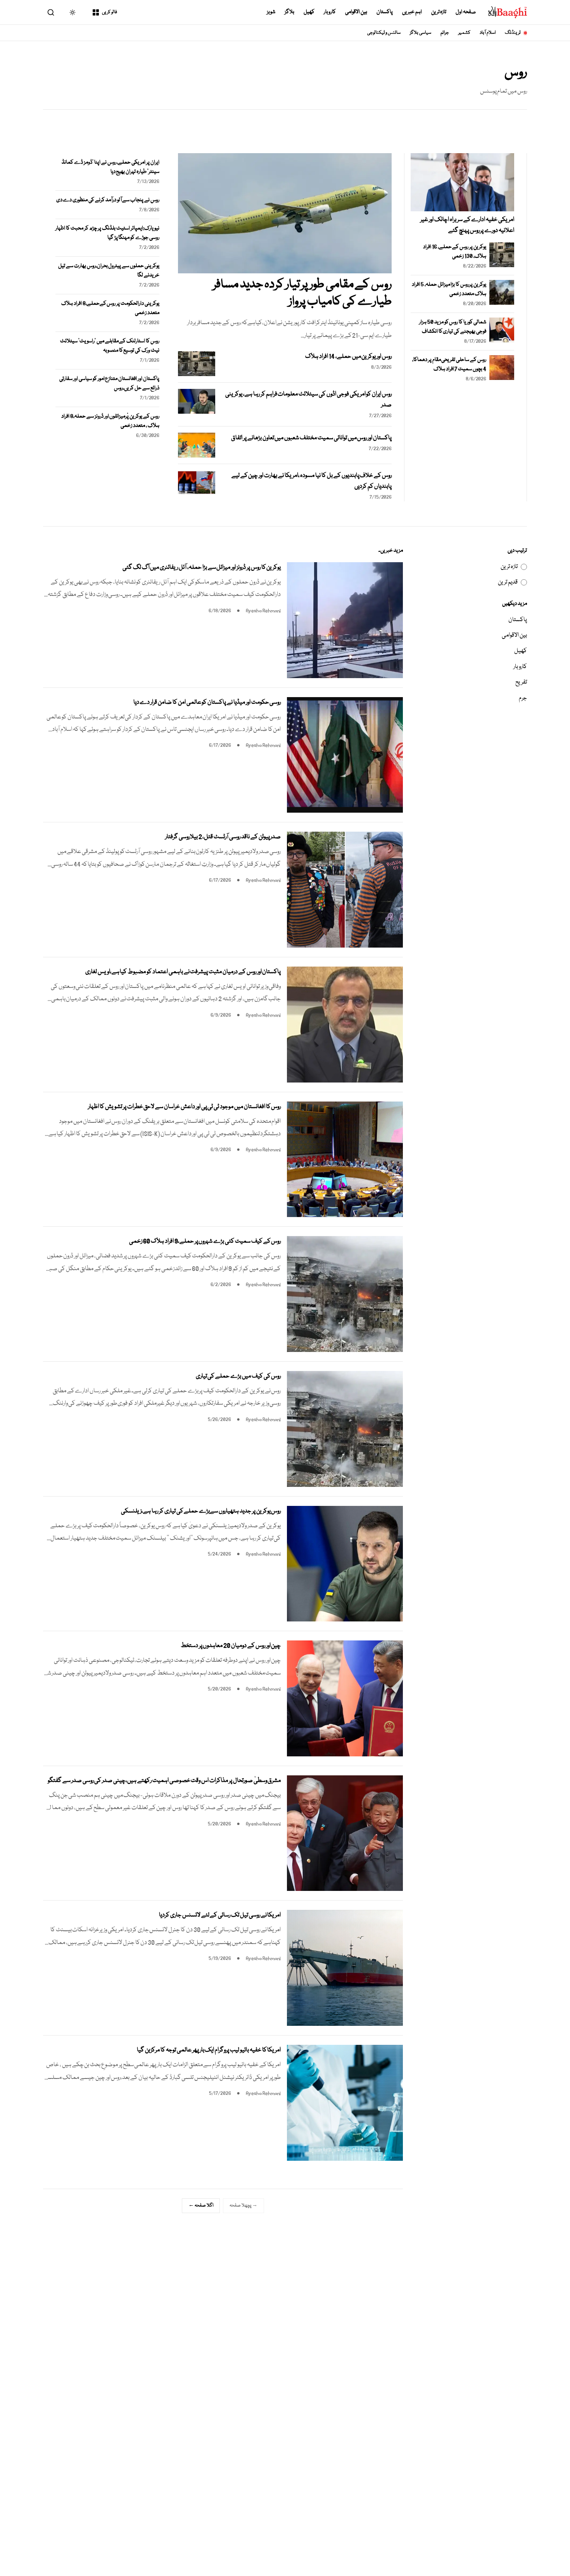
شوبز (271, 12)
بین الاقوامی (356, 12)
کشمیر (464, 33)
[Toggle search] (51, 12)
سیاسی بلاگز (421, 33)
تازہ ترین (439, 12)
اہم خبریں (412, 12)
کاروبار (330, 12)
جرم (523, 698)
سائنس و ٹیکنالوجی (384, 33)
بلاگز (289, 12)
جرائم (445, 33)
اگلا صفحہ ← (201, 2206)
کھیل (309, 12)
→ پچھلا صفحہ (244, 2206)
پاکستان (385, 12)
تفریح (521, 682)
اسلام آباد (488, 33)
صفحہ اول (466, 12)
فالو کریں (110, 12)
